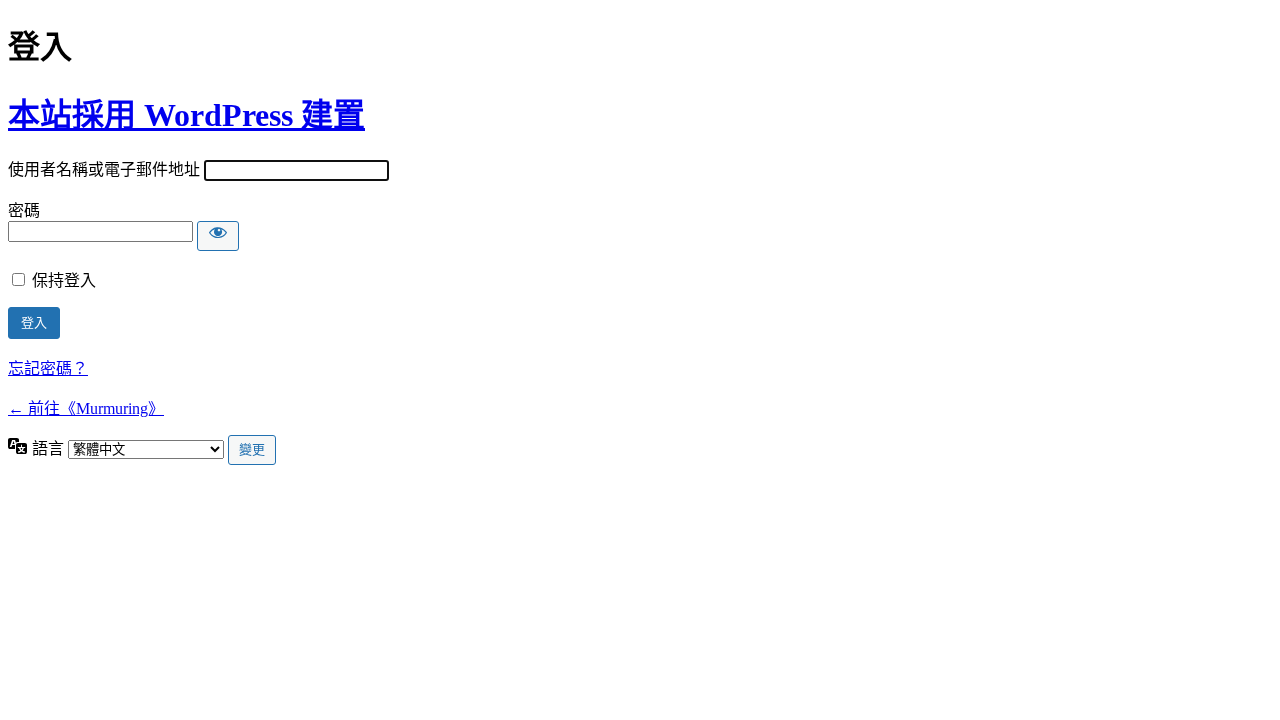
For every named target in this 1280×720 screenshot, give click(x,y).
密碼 (24, 210)
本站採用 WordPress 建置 (186, 115)
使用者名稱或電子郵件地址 (104, 169)
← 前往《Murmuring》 (86, 408)
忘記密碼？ (48, 368)
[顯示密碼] (218, 236)
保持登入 (64, 280)
